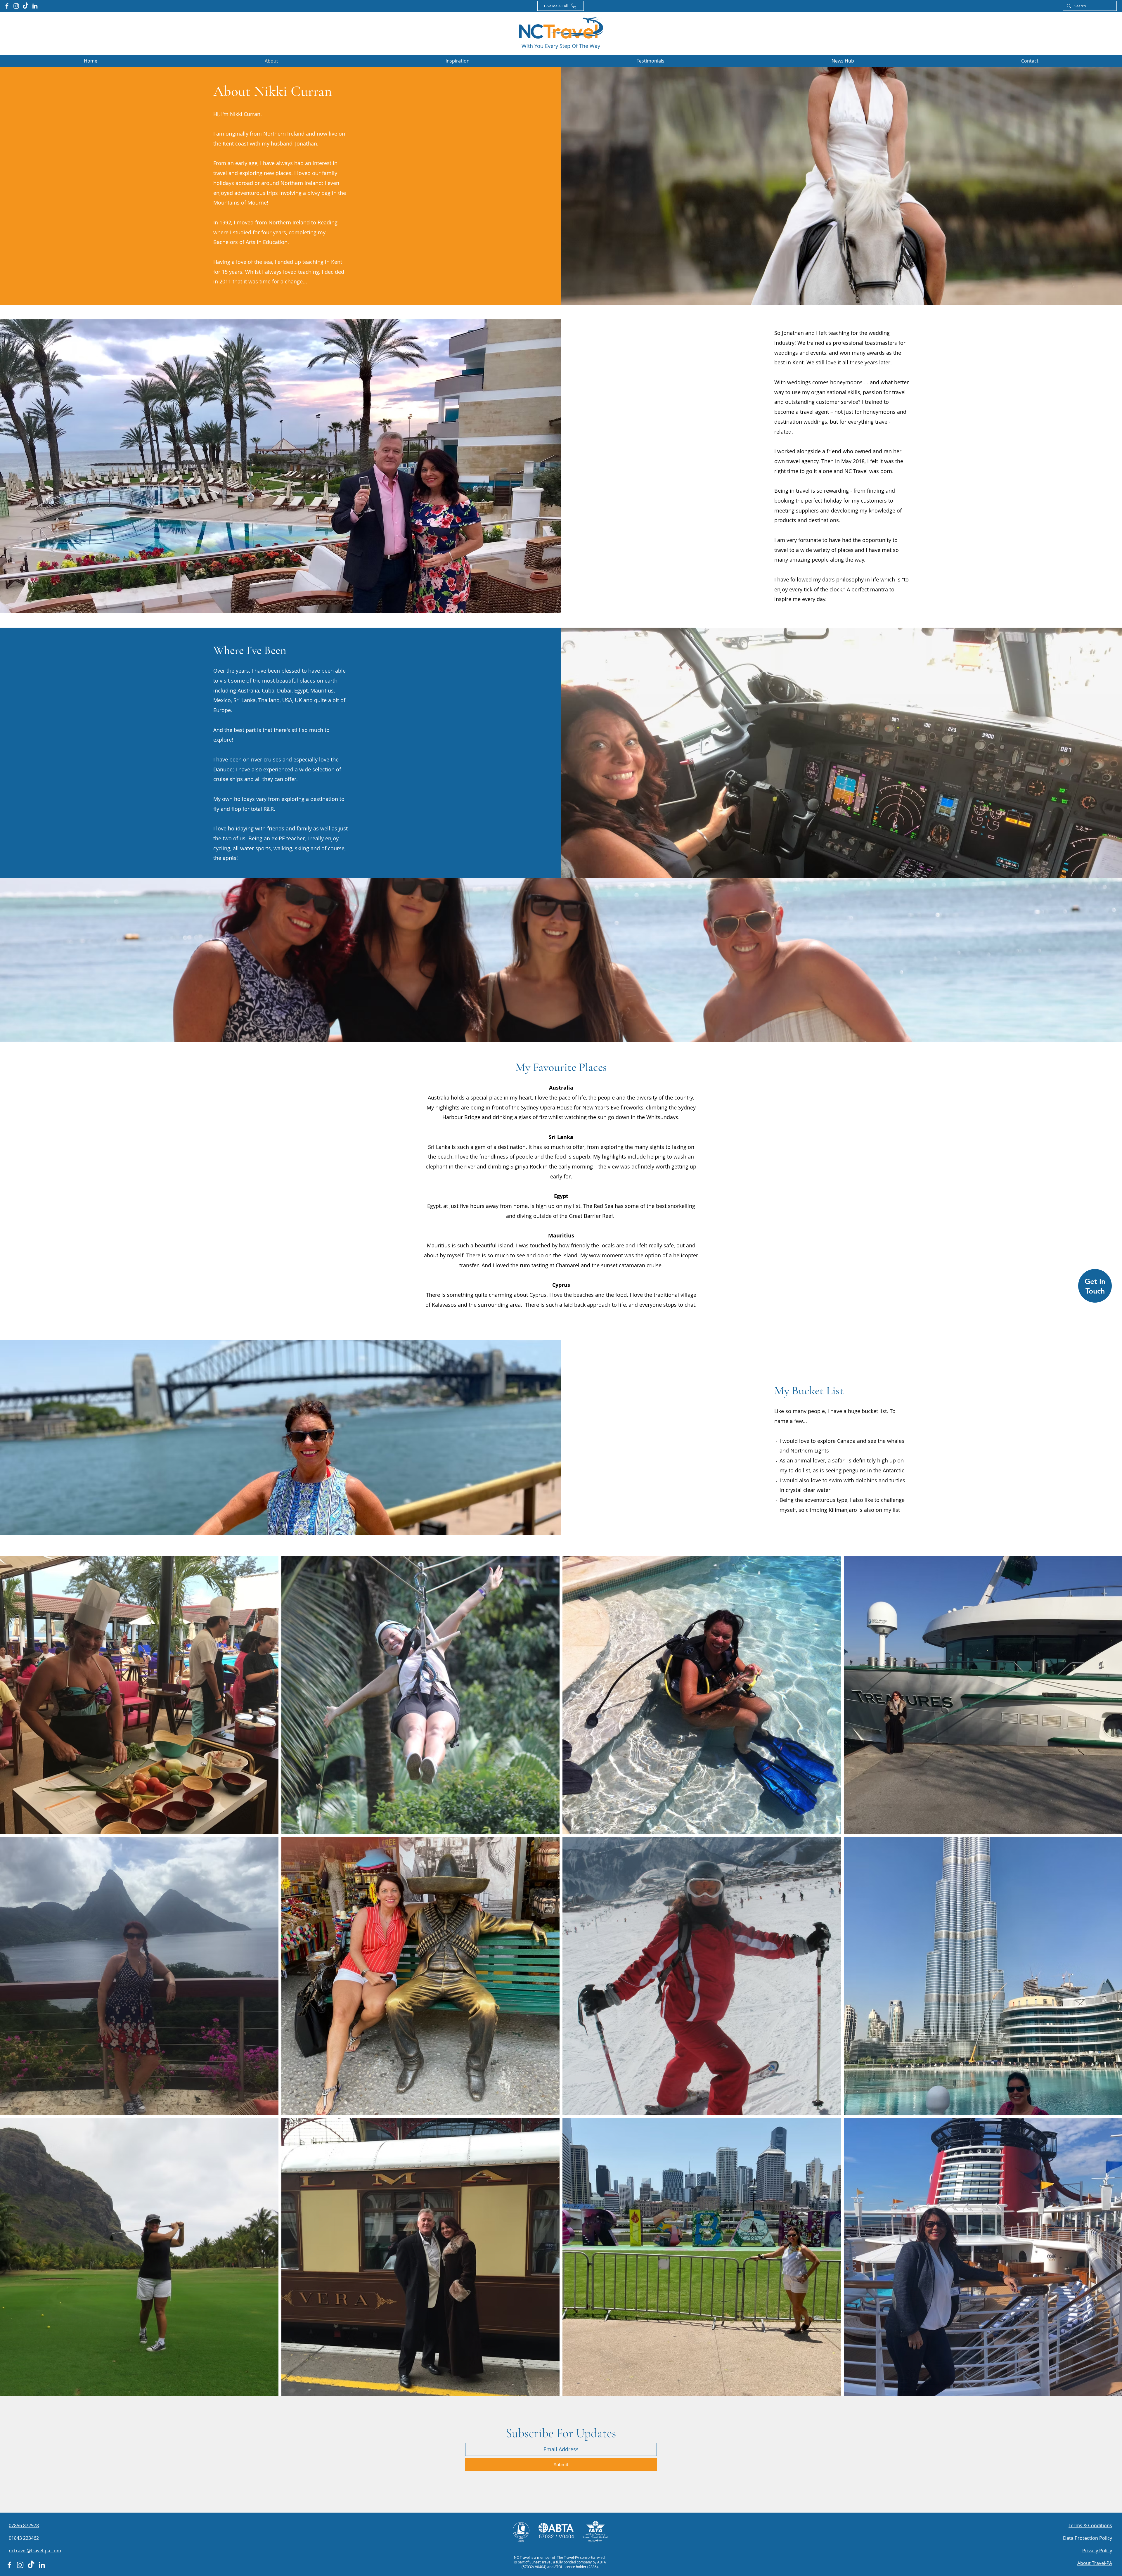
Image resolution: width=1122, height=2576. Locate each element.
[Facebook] (7, 6)
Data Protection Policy (1088, 2538)
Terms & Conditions (1090, 2525)
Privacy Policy (1097, 2551)
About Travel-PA (1095, 2563)
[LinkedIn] (35, 6)
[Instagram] (16, 6)
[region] (1095, 1288)
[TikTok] (26, 6)
